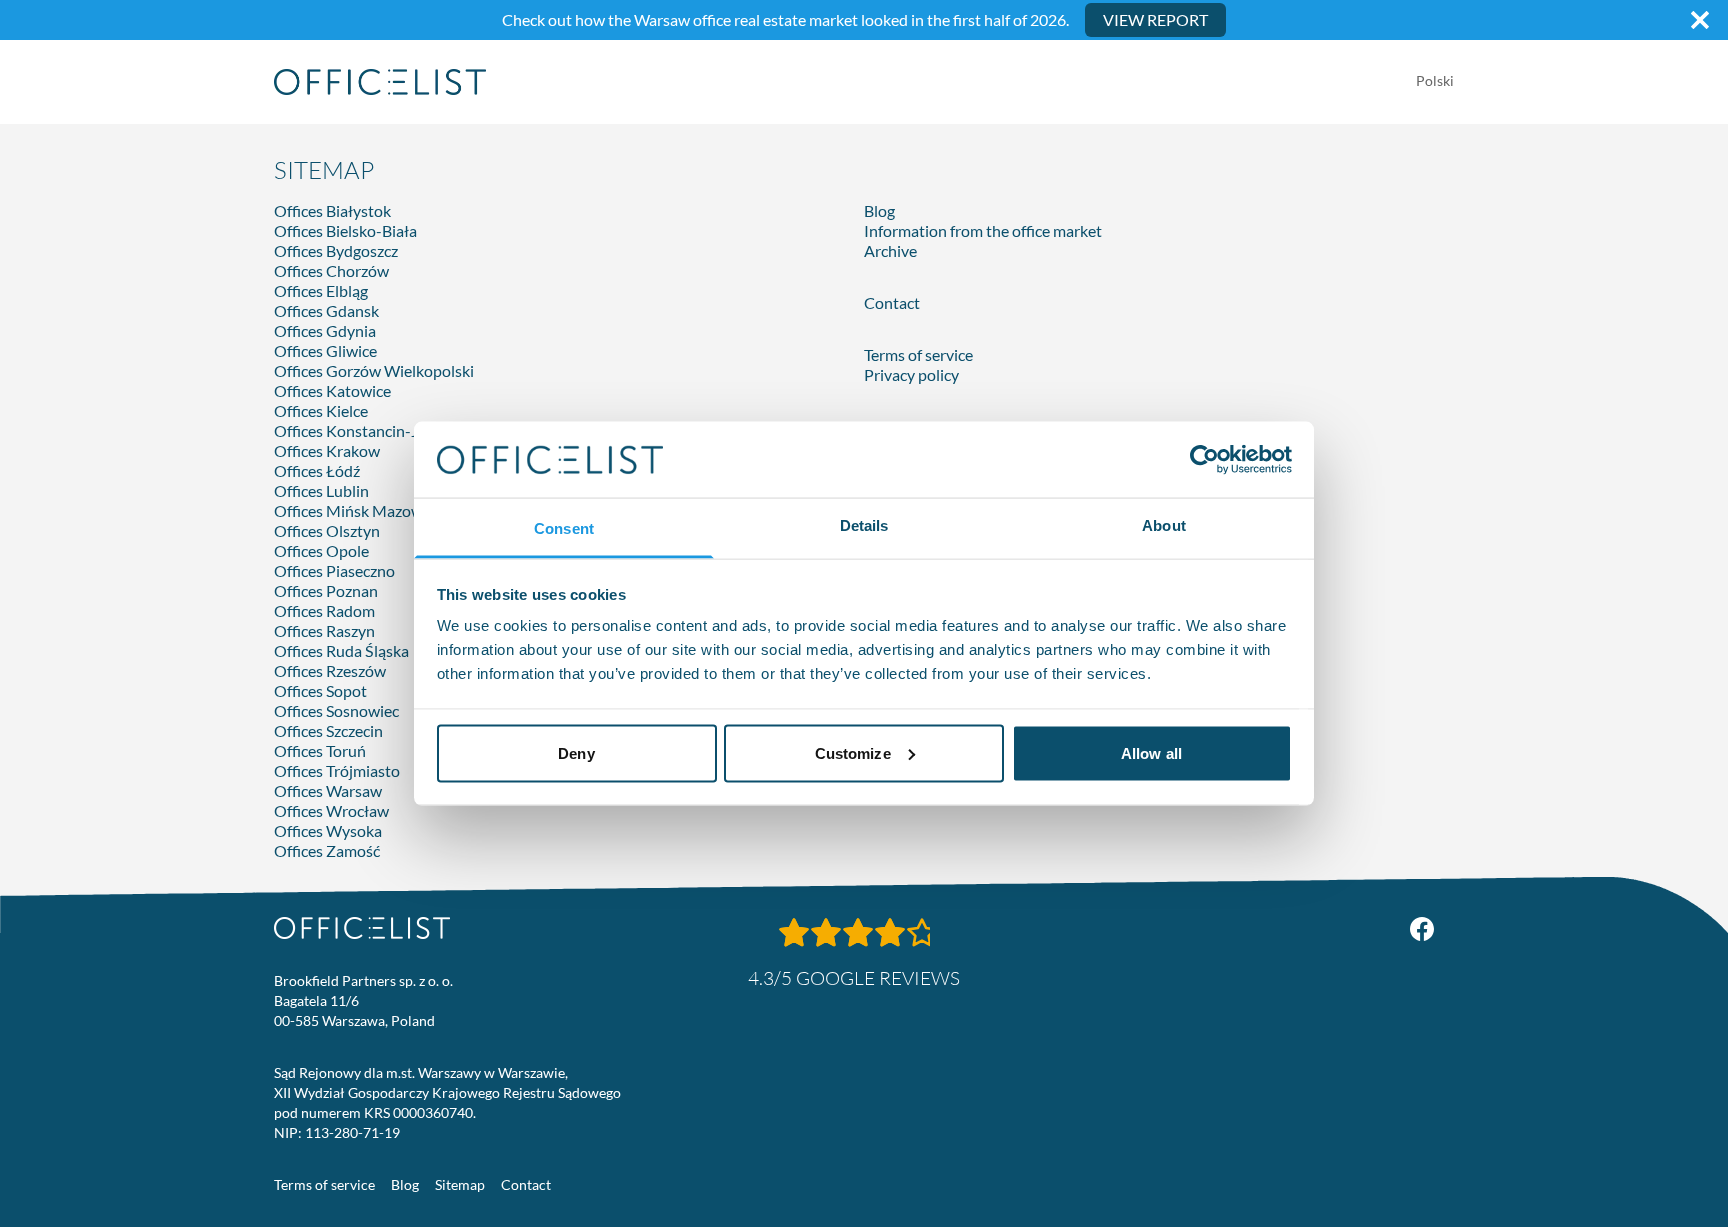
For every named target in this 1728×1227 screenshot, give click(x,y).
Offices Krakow (327, 450)
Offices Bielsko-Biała (345, 230)
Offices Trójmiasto (337, 770)
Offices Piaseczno (334, 570)
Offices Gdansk (326, 310)
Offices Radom (324, 610)
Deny (576, 752)
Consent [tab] (564, 528)
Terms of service (918, 354)
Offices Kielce (321, 410)
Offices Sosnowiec (336, 710)
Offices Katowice (332, 390)
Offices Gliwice (325, 350)
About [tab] (1164, 525)
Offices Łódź (317, 470)
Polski (1435, 80)
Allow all (1151, 752)
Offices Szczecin (328, 730)
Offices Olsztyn (327, 530)
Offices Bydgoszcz (336, 250)
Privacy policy (911, 374)
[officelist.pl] (362, 928)
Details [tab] (864, 525)
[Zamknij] (1700, 20)
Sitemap (460, 1184)
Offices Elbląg (321, 290)
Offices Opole (321, 550)
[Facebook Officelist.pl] (1422, 929)
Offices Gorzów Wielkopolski (374, 370)
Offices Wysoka (328, 830)
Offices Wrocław (331, 810)
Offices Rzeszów (330, 670)
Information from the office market (983, 230)
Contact (892, 302)
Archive (890, 250)
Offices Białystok (332, 210)
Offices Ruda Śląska (341, 650)
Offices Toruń (320, 750)
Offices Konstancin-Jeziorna (371, 430)
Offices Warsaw (328, 790)
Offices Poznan (326, 590)
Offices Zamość (327, 850)
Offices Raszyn (324, 630)
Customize (853, 752)
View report (1155, 19)
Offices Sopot (320, 690)
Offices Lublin (321, 490)
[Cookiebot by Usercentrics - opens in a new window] (1204, 459)
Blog (879, 210)
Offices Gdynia (325, 330)
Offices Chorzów (331, 270)
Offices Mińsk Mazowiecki (364, 510)
